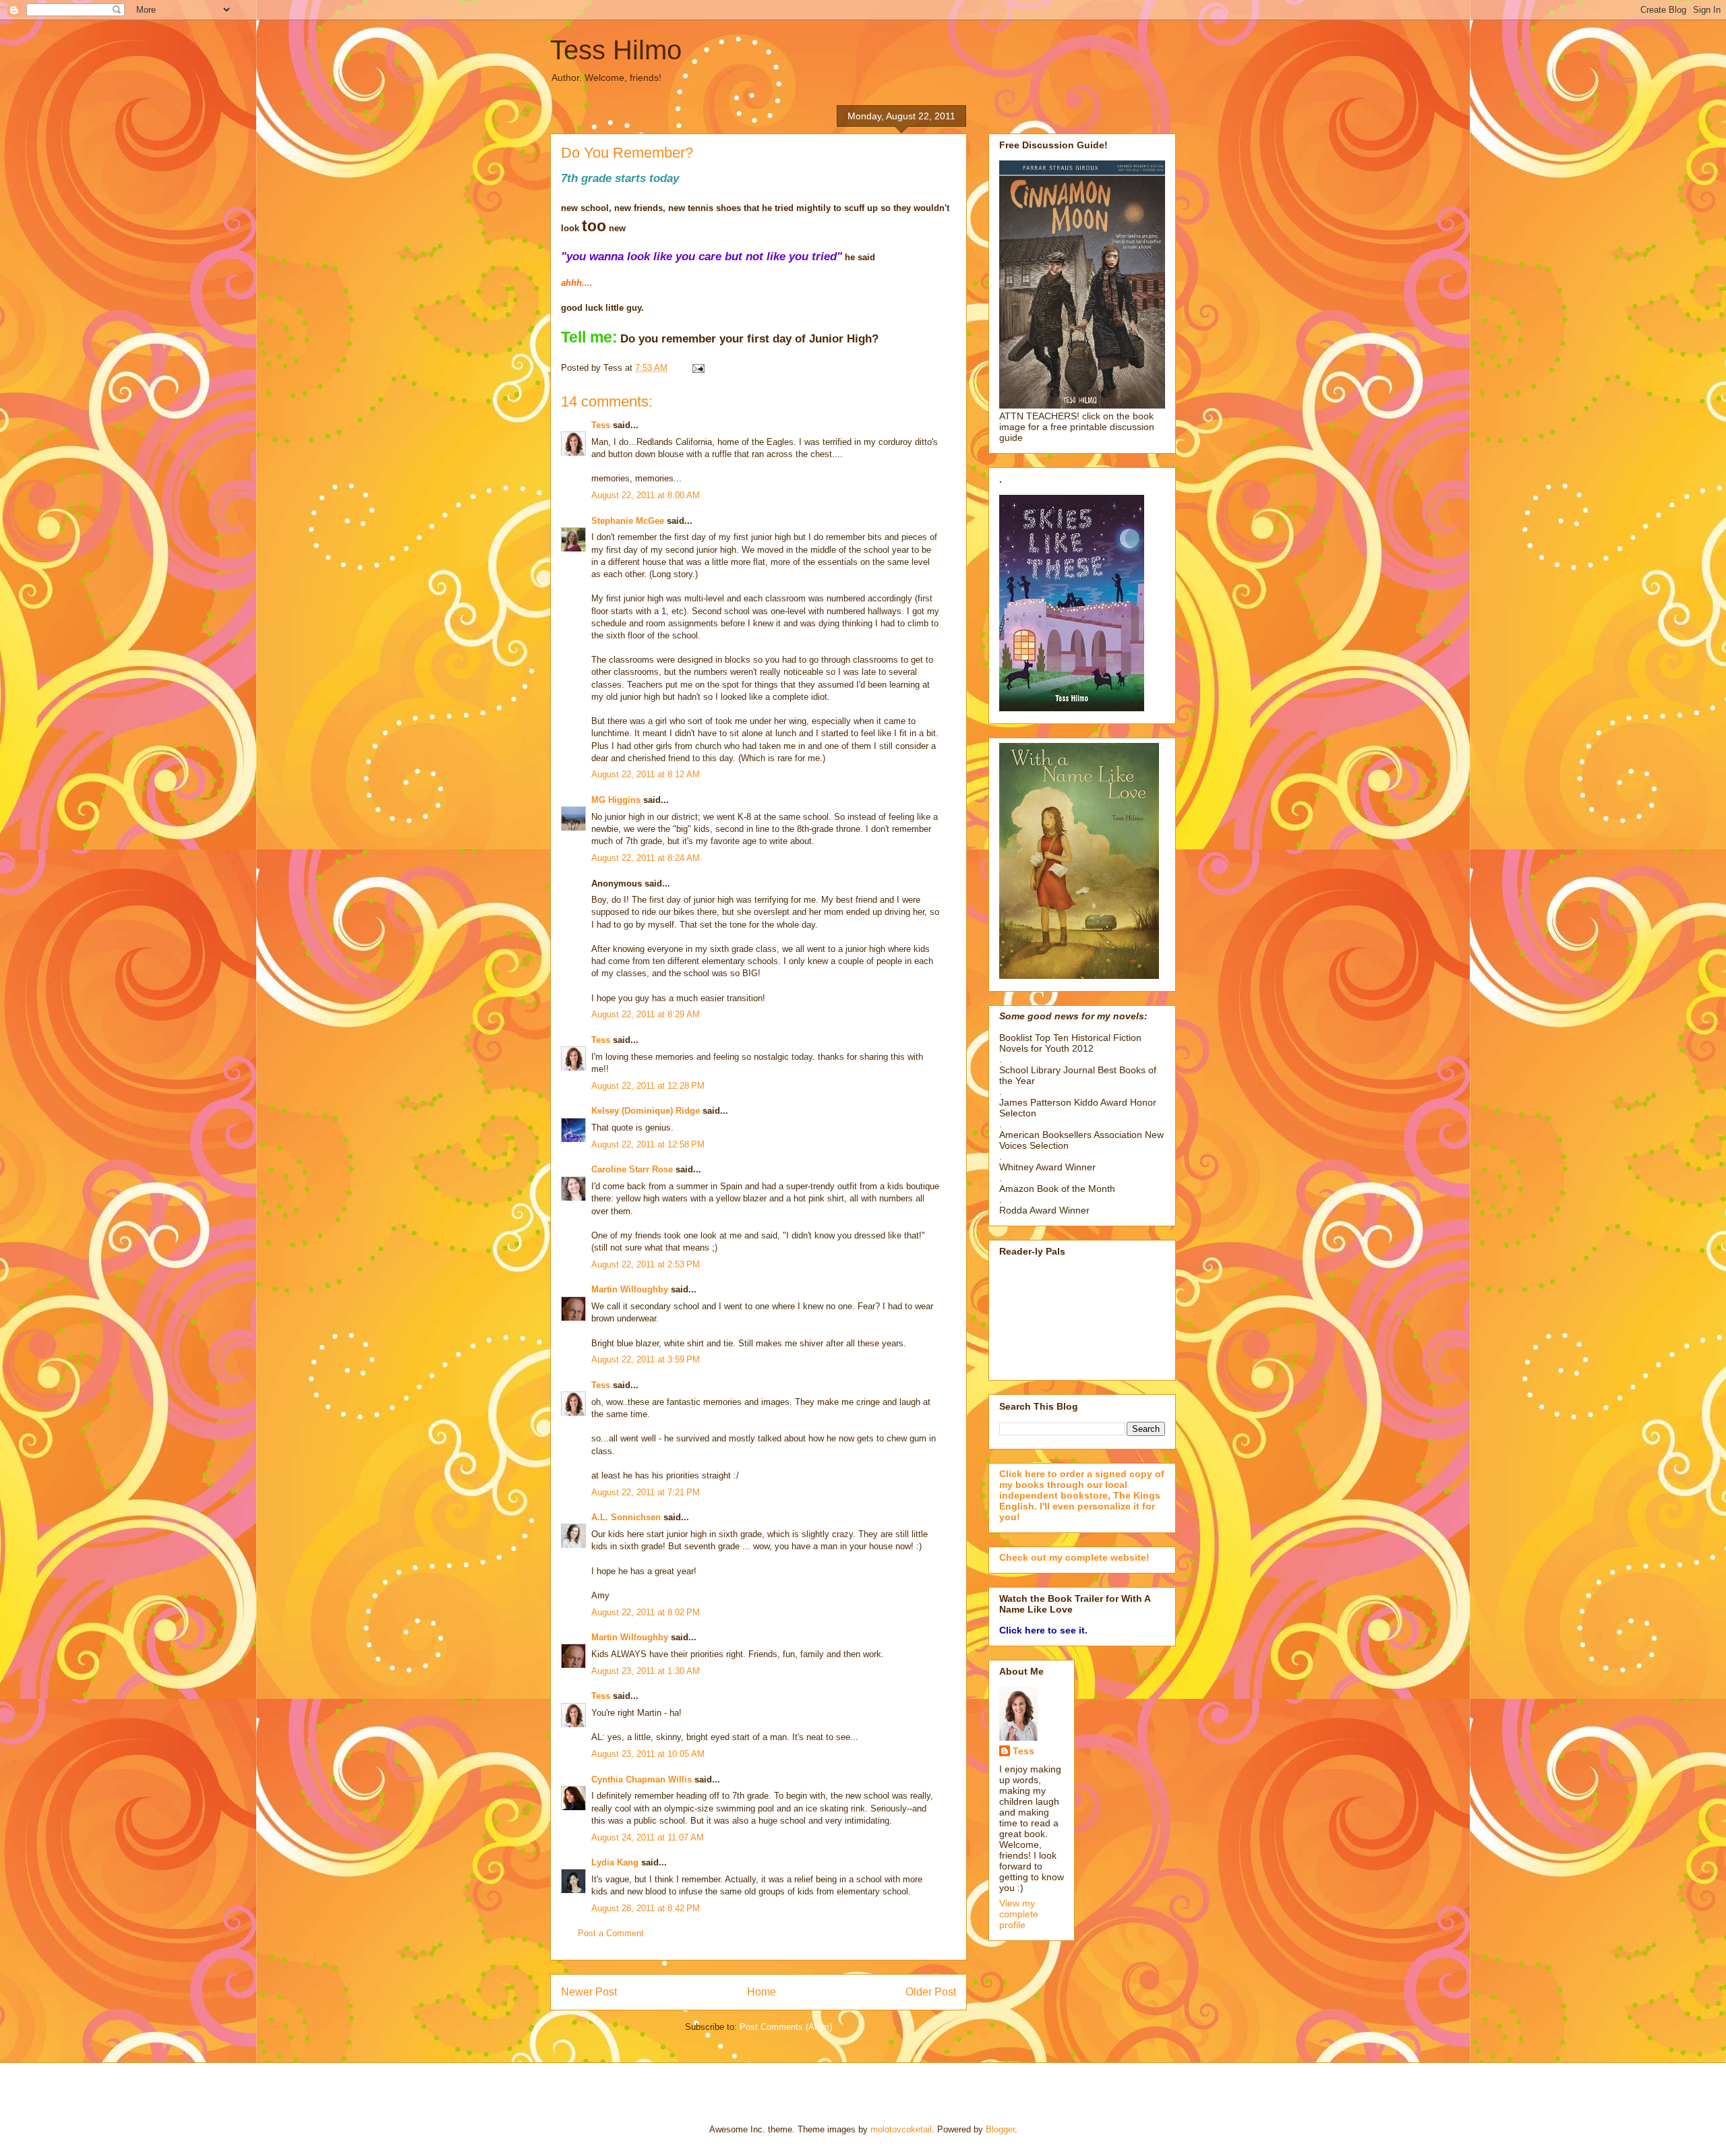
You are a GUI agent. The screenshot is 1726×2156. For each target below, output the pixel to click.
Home (762, 1992)
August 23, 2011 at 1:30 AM (646, 1671)
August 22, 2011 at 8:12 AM (646, 774)
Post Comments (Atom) (786, 2027)
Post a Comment (611, 1933)
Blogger (1000, 2129)
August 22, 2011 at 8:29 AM (646, 1014)
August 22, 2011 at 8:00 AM (646, 495)
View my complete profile (1019, 1914)
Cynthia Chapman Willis (642, 1779)
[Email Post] (696, 368)
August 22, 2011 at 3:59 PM (646, 1359)
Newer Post (589, 1992)
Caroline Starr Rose (632, 1169)
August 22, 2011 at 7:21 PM (646, 1492)
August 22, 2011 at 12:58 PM (648, 1144)
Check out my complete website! (1074, 1557)
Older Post (931, 1992)
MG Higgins (616, 800)
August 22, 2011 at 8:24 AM (646, 858)
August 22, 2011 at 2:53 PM (646, 1264)
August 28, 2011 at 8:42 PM (646, 1908)
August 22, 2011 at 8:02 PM (646, 1612)
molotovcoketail (901, 2129)
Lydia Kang (615, 1862)
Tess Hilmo (616, 50)
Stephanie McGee (628, 521)
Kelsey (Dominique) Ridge (646, 1111)
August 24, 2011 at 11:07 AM (648, 1837)
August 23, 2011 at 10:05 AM (648, 1754)
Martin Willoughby (630, 1289)
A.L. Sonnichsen (626, 1517)
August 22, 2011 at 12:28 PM (648, 1086)
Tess (601, 425)
